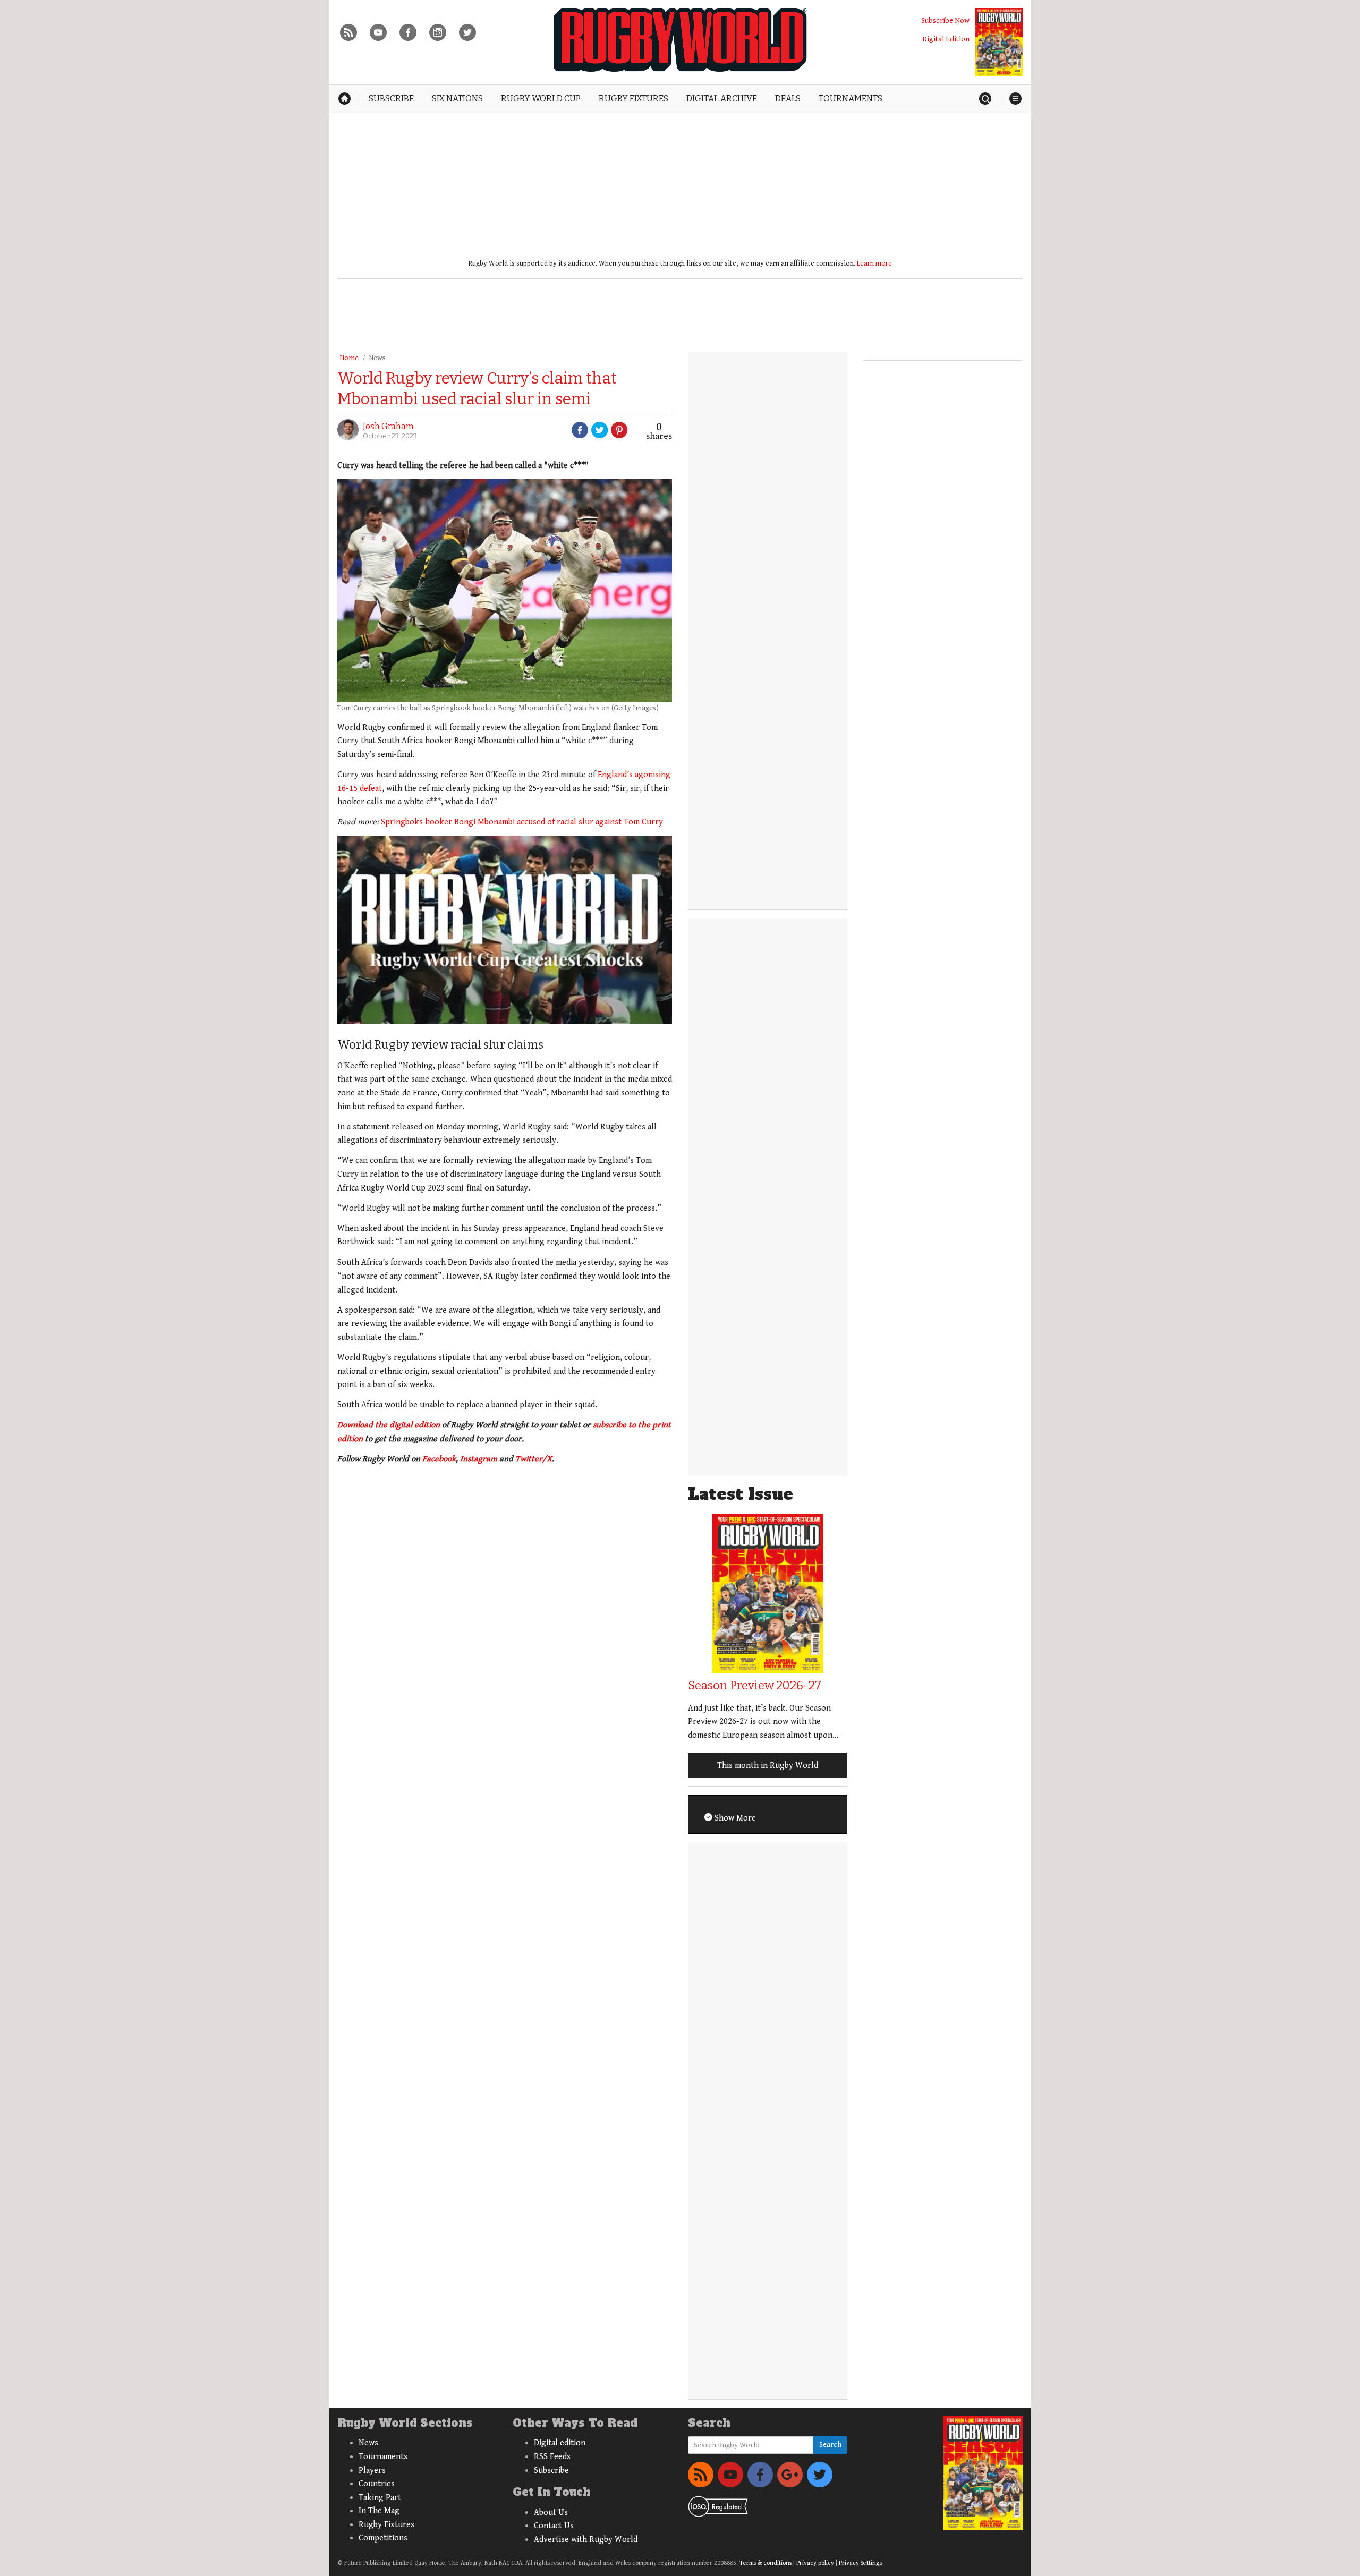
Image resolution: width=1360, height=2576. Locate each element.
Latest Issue (741, 1494)
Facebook (439, 1459)
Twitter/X (534, 1459)
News (377, 358)
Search (830, 2445)
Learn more (874, 263)
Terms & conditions (766, 2563)
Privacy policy (815, 2563)
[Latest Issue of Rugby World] (999, 42)
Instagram (479, 1459)
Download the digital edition (389, 1425)
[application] (505, 930)
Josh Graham (388, 426)
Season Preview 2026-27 (755, 1685)
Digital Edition (946, 39)
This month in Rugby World (768, 1766)
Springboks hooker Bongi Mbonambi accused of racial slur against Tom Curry (522, 822)
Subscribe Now (945, 20)
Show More (734, 1818)
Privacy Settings (860, 2563)
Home (349, 358)
